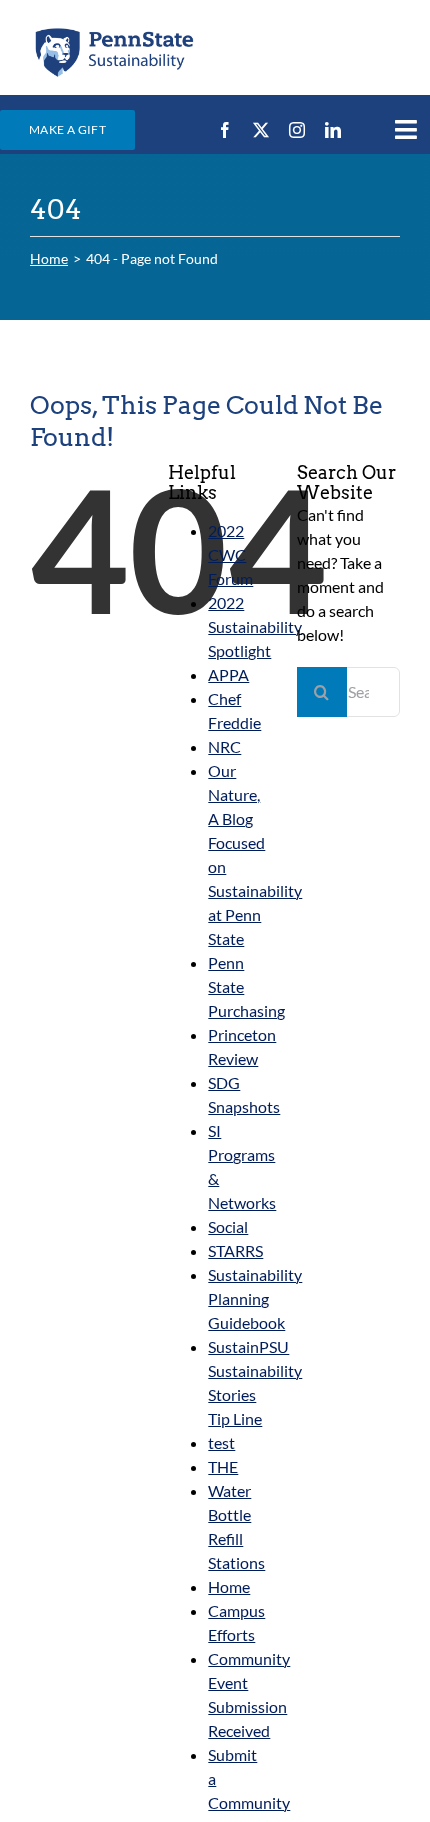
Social (228, 1226)
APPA (228, 674)
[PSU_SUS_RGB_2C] (113, 32)
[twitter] (261, 130)
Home (229, 1586)
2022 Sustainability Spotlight (255, 626)
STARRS (235, 1250)
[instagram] (297, 130)
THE (223, 1466)
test (221, 1442)
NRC (224, 746)
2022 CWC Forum (230, 554)
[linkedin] (333, 130)
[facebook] (225, 130)
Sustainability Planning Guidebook (255, 1298)
